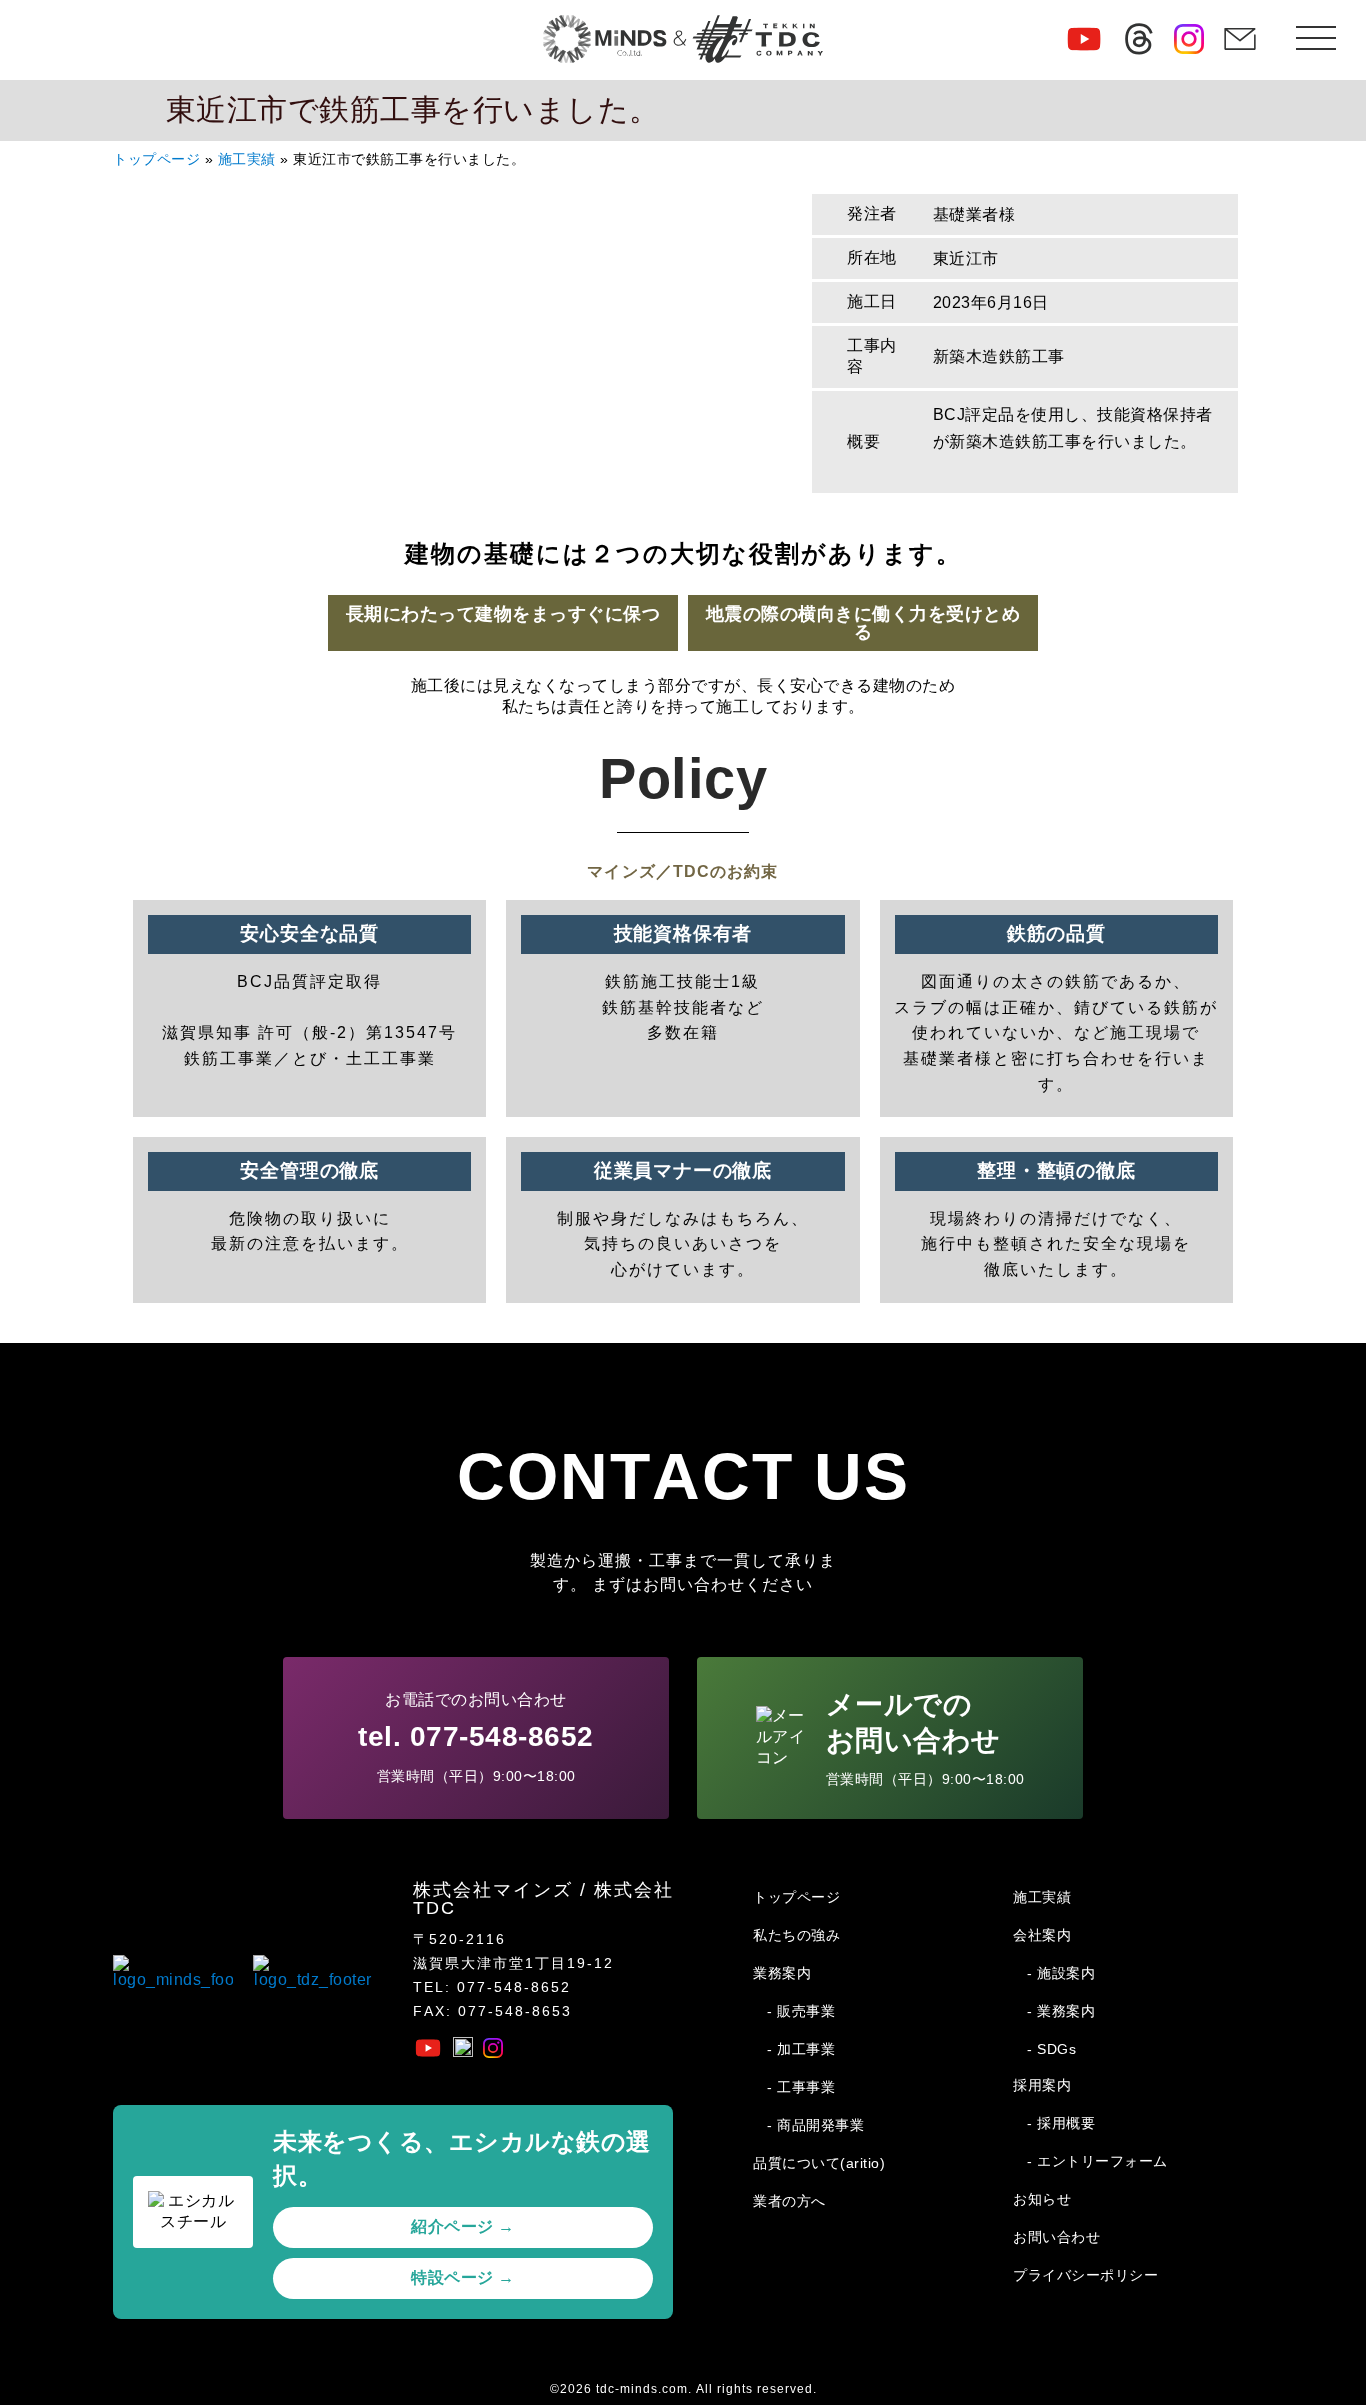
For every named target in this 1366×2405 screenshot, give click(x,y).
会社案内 (1042, 1935)
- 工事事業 (801, 2087)
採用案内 (1042, 2085)
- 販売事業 (801, 2011)
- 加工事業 (801, 2049)
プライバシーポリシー (1085, 2275)
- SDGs (1051, 2049)
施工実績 (247, 159)
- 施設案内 (1061, 1973)
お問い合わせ (1056, 2237)
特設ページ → (463, 2277)
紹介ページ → (463, 2226)
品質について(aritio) (819, 2163)
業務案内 (782, 1973)
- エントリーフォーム (1097, 2161)
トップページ (156, 159)
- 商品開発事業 (815, 2125)
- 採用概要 (1061, 2123)
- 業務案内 (1061, 2011)
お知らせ (1042, 2199)
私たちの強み (796, 1935)
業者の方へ (789, 2201)
